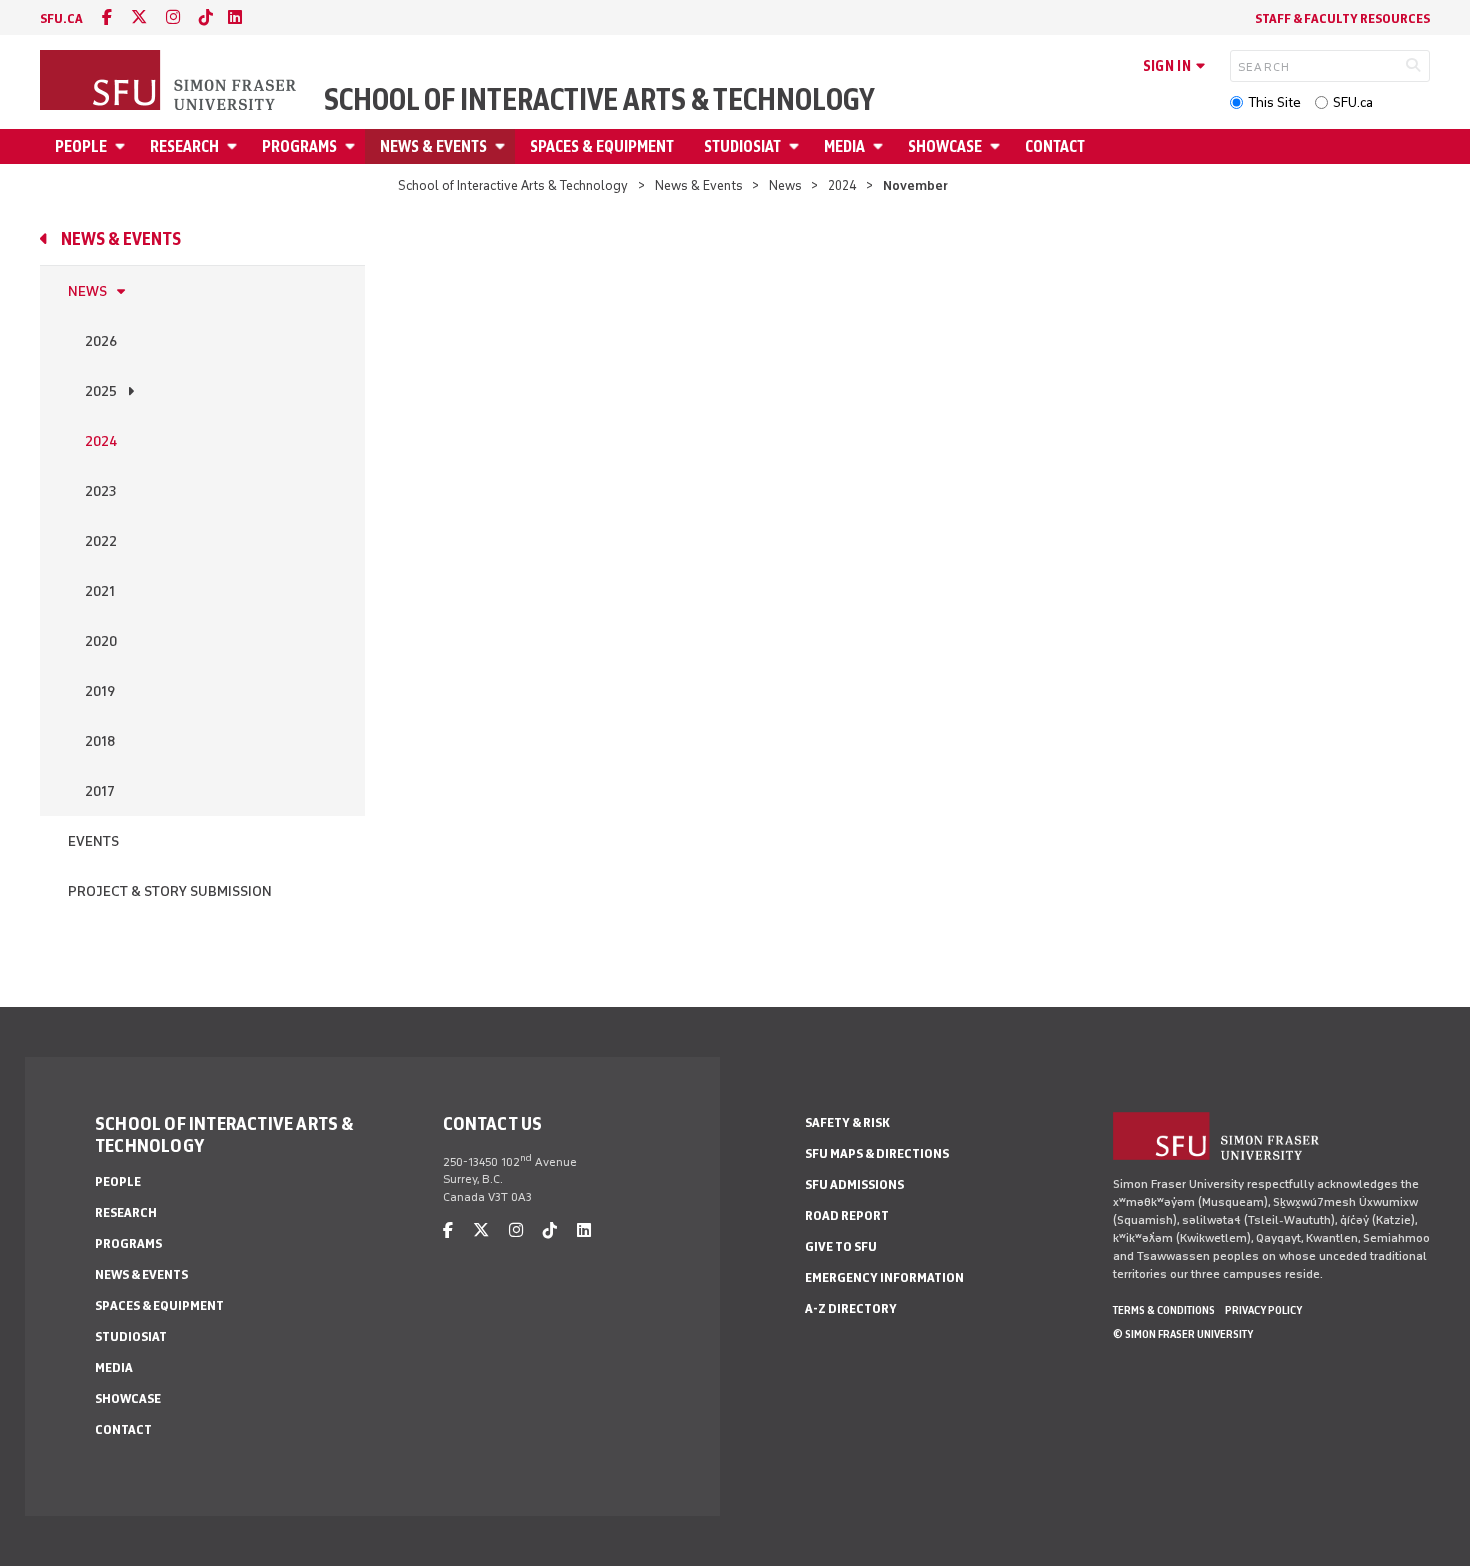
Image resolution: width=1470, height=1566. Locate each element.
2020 (101, 641)
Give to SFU (841, 1246)
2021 (100, 591)
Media (844, 146)
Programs (299, 146)
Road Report (847, 1215)
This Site (1274, 102)
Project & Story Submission (170, 891)
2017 (100, 791)
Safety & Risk (847, 1122)
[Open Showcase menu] (998, 146)
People (81, 146)
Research (184, 146)
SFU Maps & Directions (877, 1153)
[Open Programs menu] (353, 146)
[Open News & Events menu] (503, 146)
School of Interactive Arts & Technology (599, 100)
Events (93, 841)
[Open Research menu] (235, 146)
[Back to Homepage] (170, 82)
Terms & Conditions (1164, 1310)
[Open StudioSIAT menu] (797, 146)
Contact (1055, 146)
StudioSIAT (742, 146)
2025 (101, 391)
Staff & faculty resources (1342, 18)
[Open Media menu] (881, 146)
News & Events (433, 146)
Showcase (945, 146)
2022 (101, 541)
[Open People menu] (123, 146)
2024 (842, 185)
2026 (101, 341)
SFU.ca (1353, 102)
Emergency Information (884, 1277)
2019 (100, 691)
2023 (100, 491)
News (785, 185)
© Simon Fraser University (1183, 1334)
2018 (100, 741)
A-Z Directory (851, 1308)
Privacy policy (1263, 1310)
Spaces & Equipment (602, 146)
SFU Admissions (854, 1184)
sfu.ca (61, 18)
